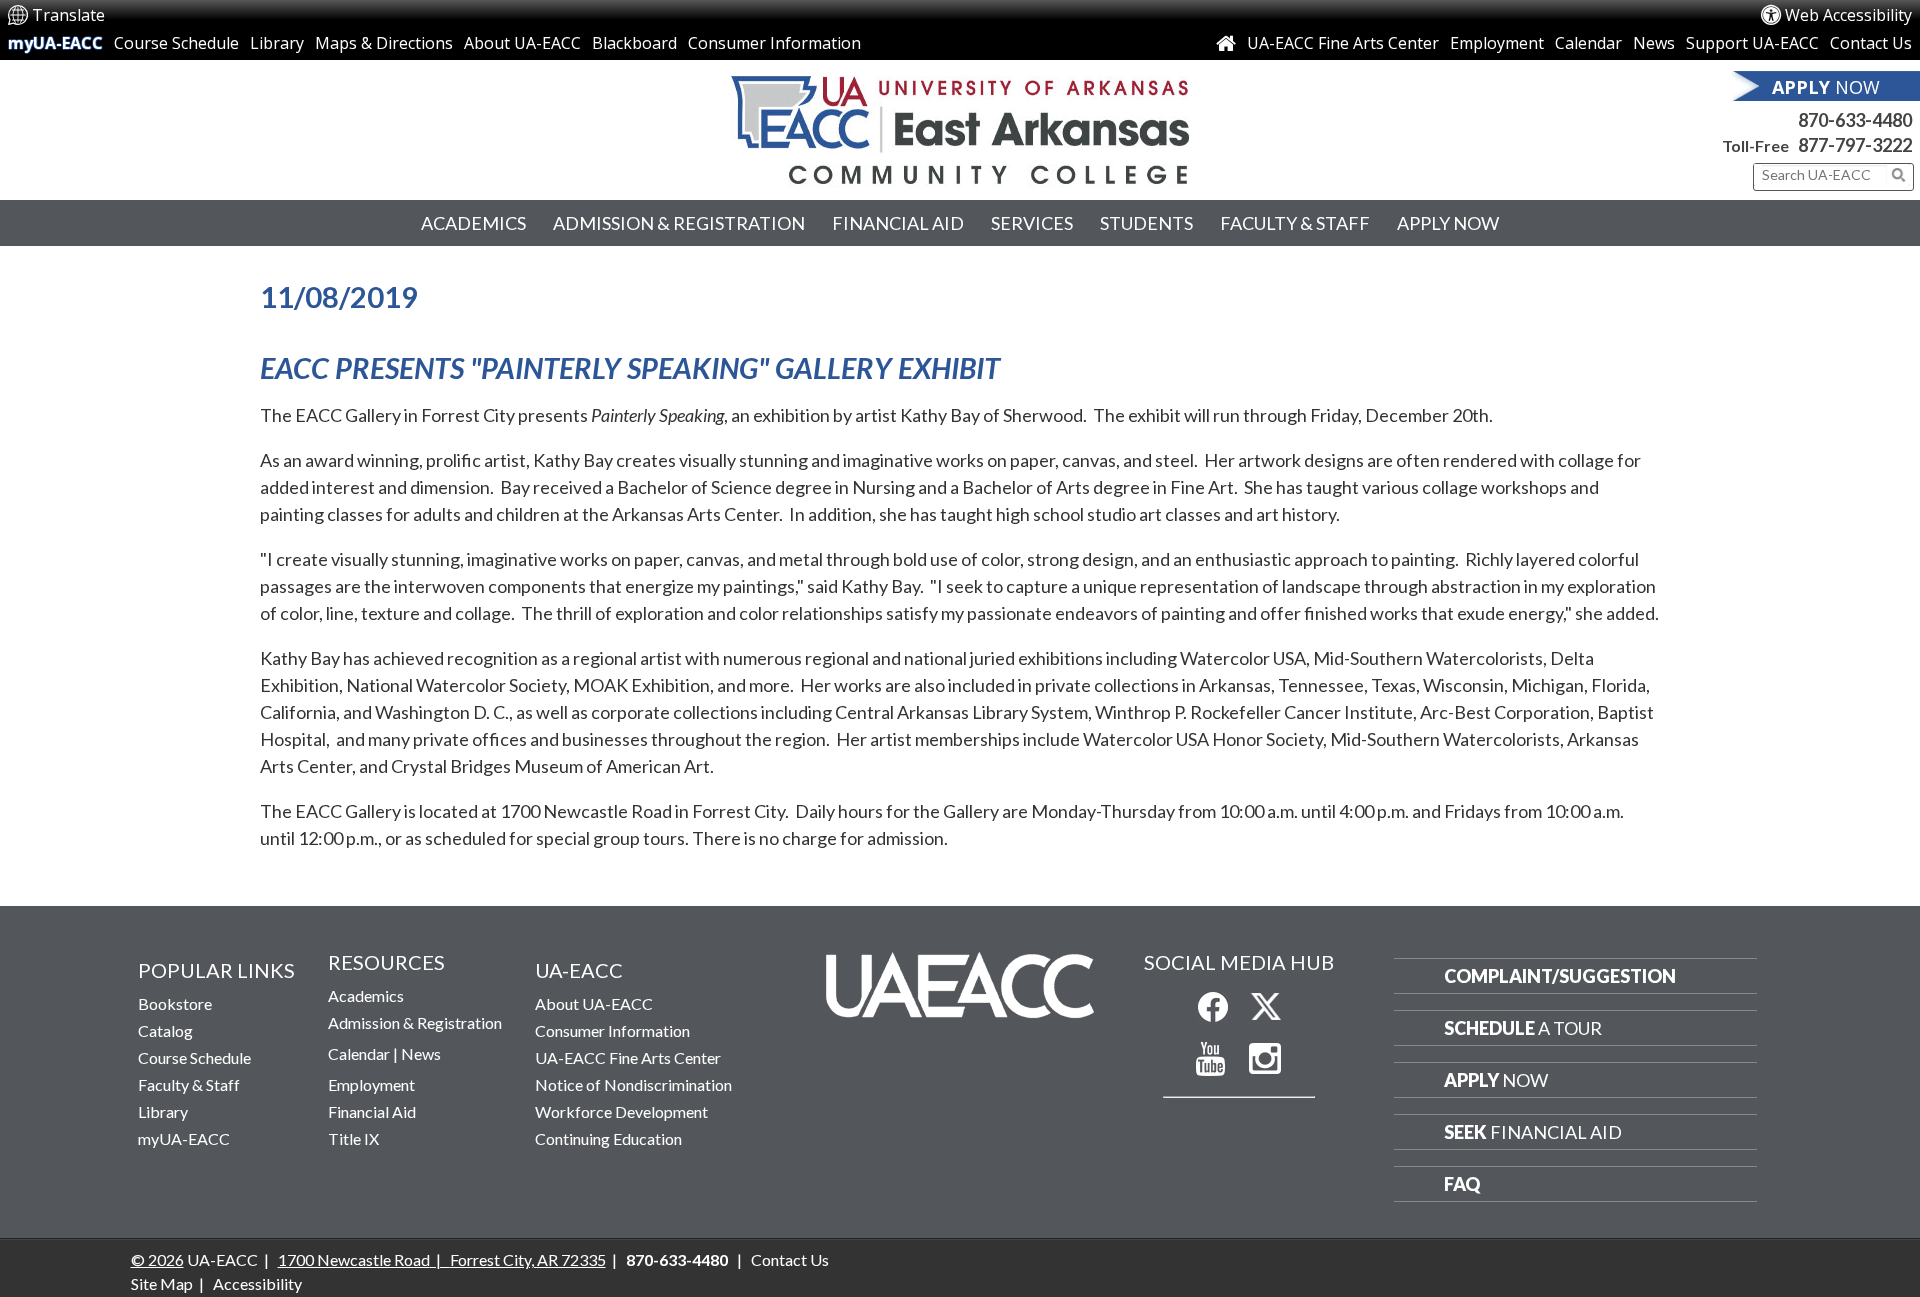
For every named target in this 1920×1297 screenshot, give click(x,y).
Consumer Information (774, 43)
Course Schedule (176, 43)
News (1654, 43)
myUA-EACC (55, 43)
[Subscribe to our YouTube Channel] (1211, 1059)
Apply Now (1448, 223)
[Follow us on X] (1266, 1007)
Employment (1497, 43)
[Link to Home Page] (1226, 43)
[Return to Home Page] (959, 984)
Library (277, 43)
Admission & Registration (679, 223)
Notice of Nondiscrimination (633, 1084)
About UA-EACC (522, 43)
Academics (473, 223)
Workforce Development (621, 1111)
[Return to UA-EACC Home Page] (960, 130)
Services (1032, 223)
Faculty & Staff (1295, 223)
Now (1496, 1080)
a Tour (1523, 1028)
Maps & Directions (384, 43)
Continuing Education (608, 1138)
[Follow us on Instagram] (1265, 1059)
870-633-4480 (1855, 120)
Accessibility (257, 1283)
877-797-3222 (1855, 145)
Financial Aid (898, 223)
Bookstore (175, 1003)
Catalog (165, 1030)
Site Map (162, 1283)
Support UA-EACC (1752, 43)
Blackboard (634, 43)
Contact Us (1871, 43)
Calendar (1588, 43)
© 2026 (157, 1259)
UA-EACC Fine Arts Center (1343, 43)
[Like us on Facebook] (1213, 1007)
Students (1146, 223)
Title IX (353, 1138)
